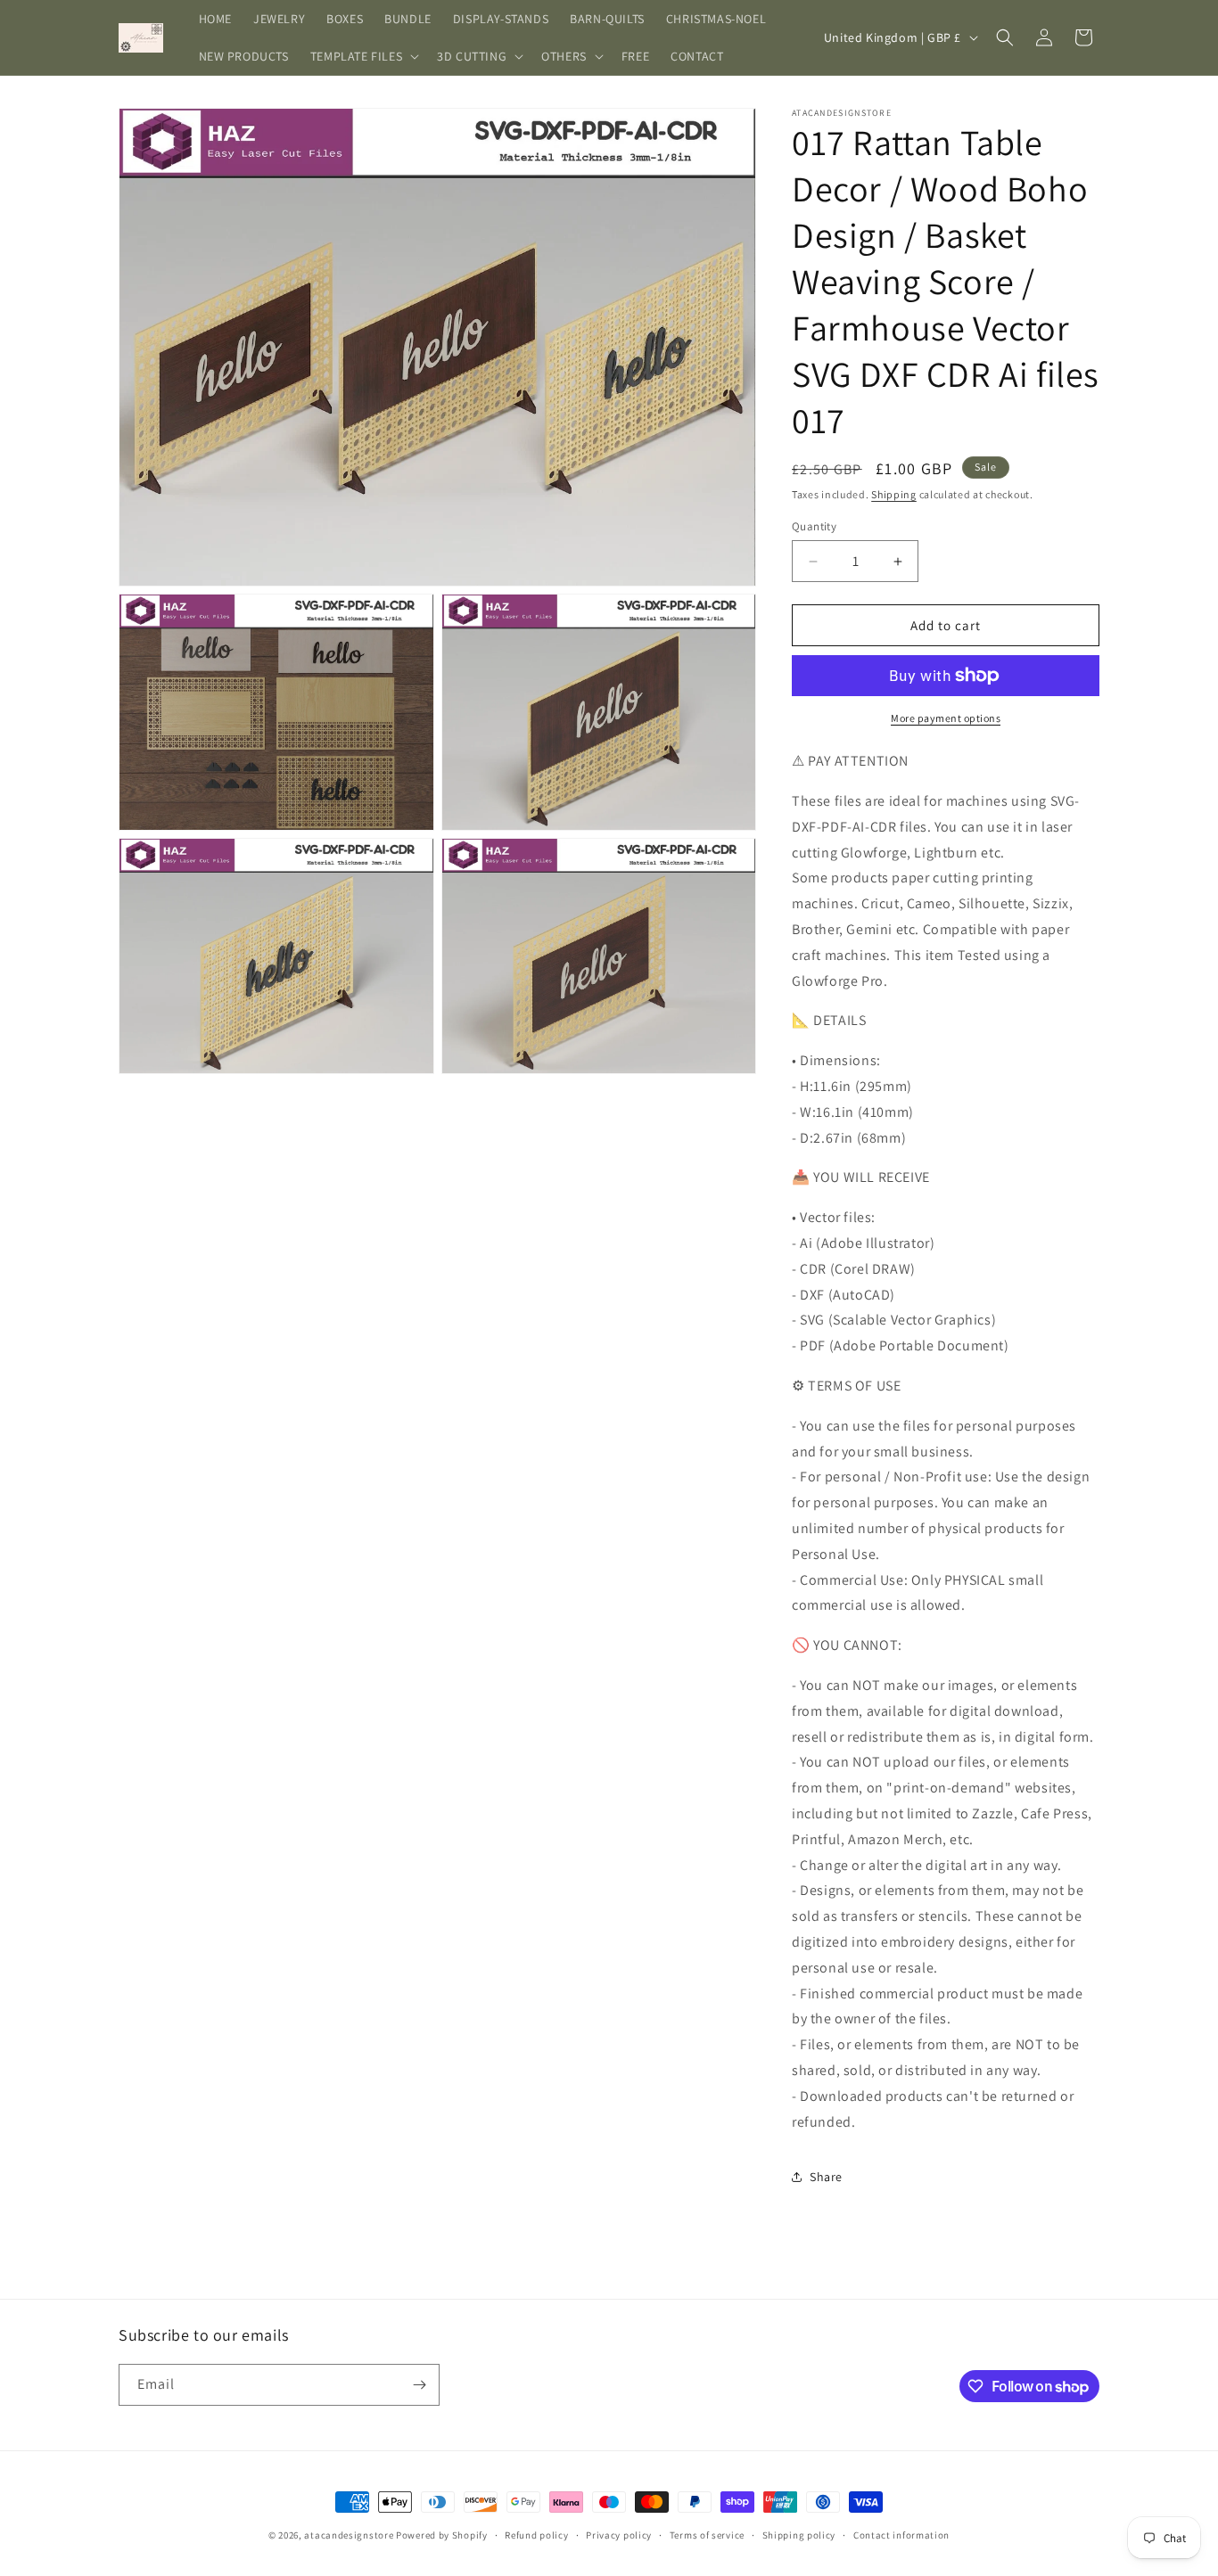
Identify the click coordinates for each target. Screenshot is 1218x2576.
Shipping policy (799, 2535)
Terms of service (707, 2535)
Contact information (901, 2535)
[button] (363, 56)
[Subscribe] (419, 2385)
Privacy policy (619, 2535)
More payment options (946, 718)
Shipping (894, 494)
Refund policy (536, 2535)
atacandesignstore (349, 2535)
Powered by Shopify (442, 2535)
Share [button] (826, 2177)
